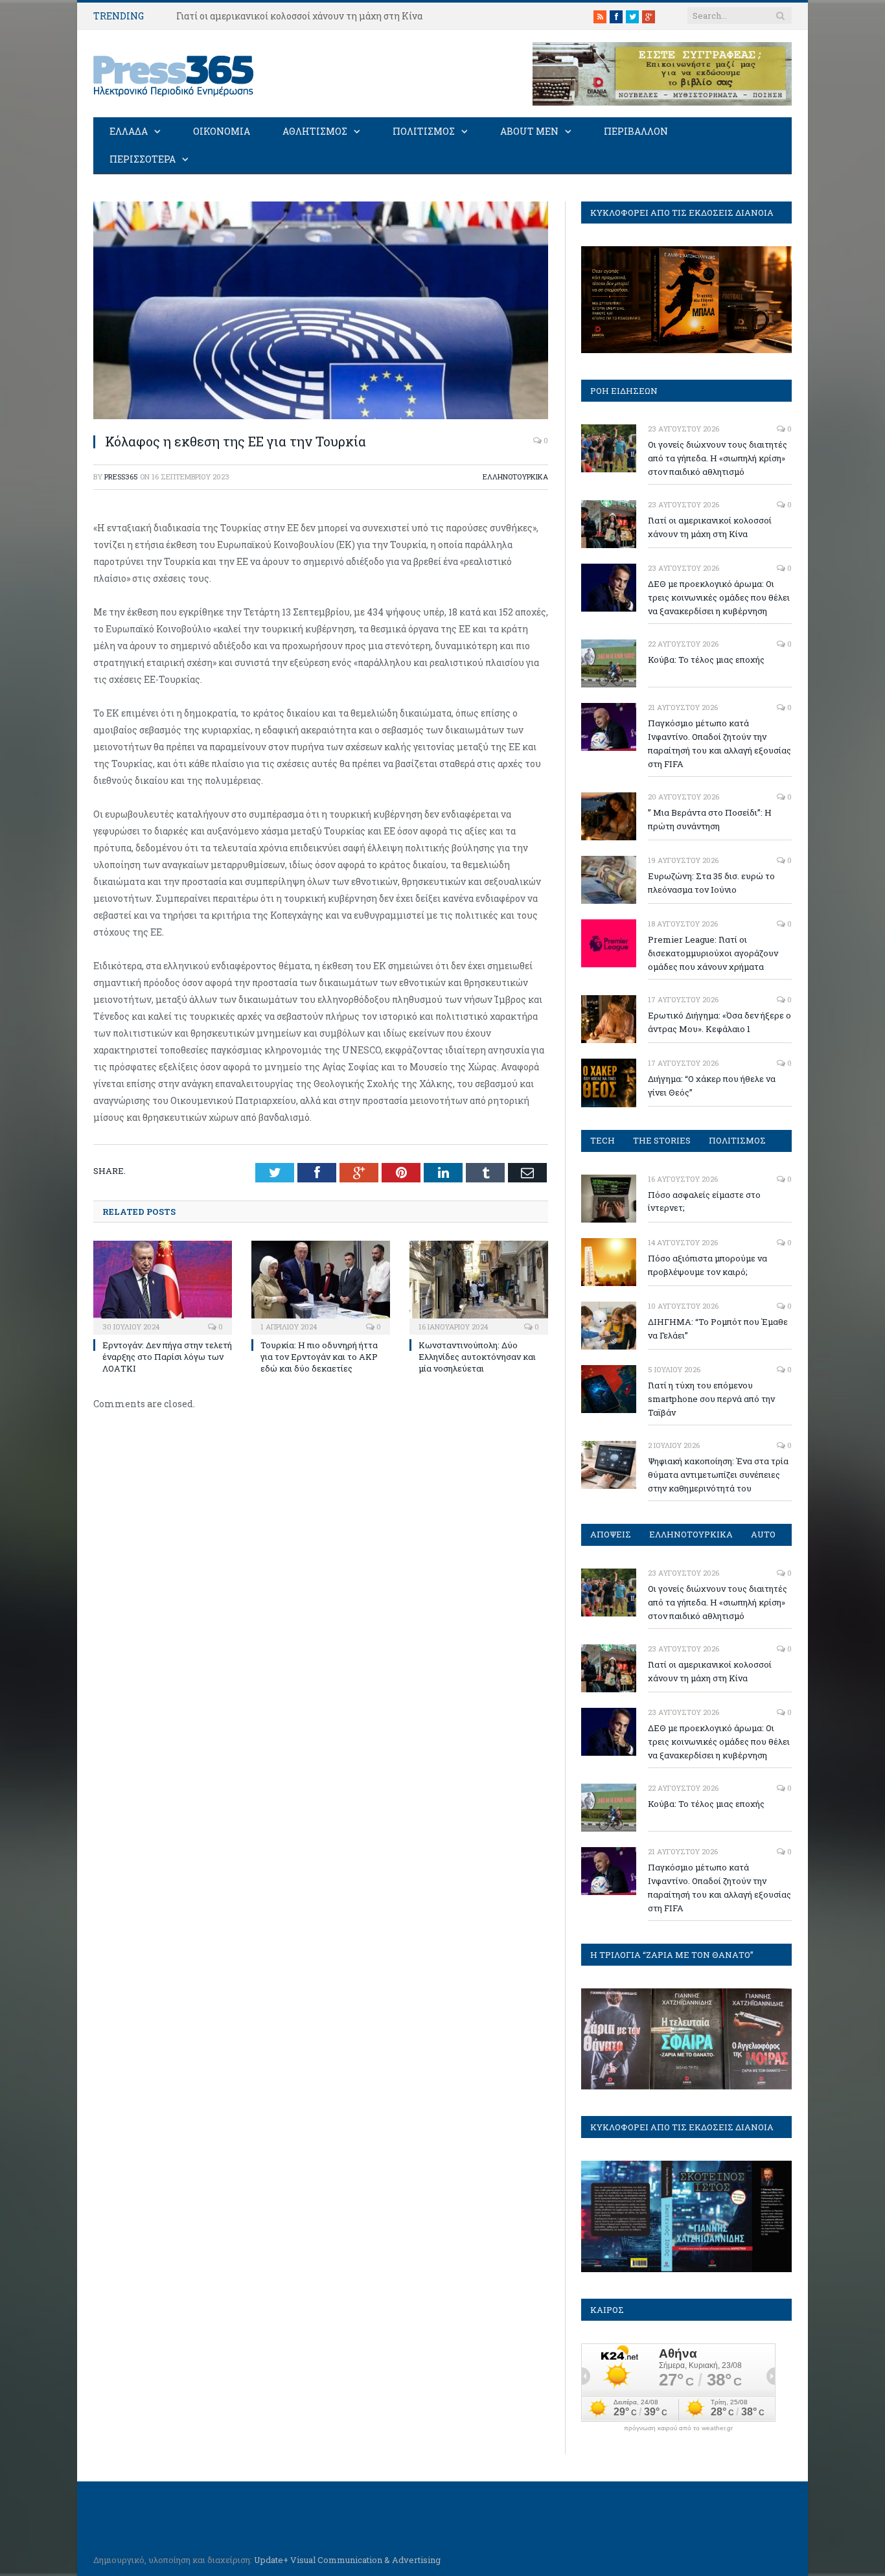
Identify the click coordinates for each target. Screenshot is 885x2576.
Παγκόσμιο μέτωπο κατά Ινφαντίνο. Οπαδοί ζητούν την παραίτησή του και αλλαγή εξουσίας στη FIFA (719, 743)
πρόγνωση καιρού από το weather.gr (678, 2428)
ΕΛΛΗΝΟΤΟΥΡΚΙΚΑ (515, 477)
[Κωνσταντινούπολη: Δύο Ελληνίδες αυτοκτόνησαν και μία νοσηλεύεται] (479, 1286)
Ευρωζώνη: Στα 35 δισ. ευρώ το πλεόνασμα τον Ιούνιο (711, 883)
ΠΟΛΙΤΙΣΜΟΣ (424, 131)
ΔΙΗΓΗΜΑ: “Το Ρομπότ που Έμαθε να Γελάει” (718, 1328)
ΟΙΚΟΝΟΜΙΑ (222, 131)
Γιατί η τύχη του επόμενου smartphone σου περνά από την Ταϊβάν (711, 1399)
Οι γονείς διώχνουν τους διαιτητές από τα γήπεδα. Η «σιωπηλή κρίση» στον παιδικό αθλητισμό (718, 458)
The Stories (662, 1140)
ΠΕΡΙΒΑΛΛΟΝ (636, 131)
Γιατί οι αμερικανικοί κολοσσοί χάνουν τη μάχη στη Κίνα (299, 16)
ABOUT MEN (529, 131)
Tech (603, 1140)
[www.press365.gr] (174, 74)
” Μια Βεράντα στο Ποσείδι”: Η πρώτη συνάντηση (710, 819)
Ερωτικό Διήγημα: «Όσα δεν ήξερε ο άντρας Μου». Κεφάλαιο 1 (719, 1022)
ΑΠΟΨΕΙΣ (611, 1534)
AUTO (763, 1534)
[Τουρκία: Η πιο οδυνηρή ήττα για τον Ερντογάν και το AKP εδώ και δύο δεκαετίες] (321, 1286)
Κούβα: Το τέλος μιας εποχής (706, 660)
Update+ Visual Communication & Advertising (347, 2560)
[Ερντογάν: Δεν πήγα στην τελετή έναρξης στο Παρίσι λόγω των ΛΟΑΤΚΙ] (163, 1286)
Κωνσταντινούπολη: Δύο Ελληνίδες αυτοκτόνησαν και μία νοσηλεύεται (477, 1357)
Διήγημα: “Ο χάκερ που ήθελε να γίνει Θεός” (712, 1086)
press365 (121, 477)
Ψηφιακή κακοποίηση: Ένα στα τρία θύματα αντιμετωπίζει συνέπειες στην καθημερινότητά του (718, 1475)
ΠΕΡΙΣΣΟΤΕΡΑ (143, 159)
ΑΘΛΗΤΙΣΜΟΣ (315, 131)
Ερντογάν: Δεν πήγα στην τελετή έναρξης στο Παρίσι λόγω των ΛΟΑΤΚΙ (167, 1357)
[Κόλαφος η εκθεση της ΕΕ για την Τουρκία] (321, 416)
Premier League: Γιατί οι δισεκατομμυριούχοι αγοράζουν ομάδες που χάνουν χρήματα (713, 953)
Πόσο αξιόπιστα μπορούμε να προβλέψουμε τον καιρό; (707, 1265)
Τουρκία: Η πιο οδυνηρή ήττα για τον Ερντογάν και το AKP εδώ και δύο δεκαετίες (319, 1357)
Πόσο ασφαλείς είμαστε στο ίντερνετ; (704, 1202)
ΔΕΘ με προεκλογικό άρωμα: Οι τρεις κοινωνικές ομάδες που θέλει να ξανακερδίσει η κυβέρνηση (719, 597)
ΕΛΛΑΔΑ (129, 131)
